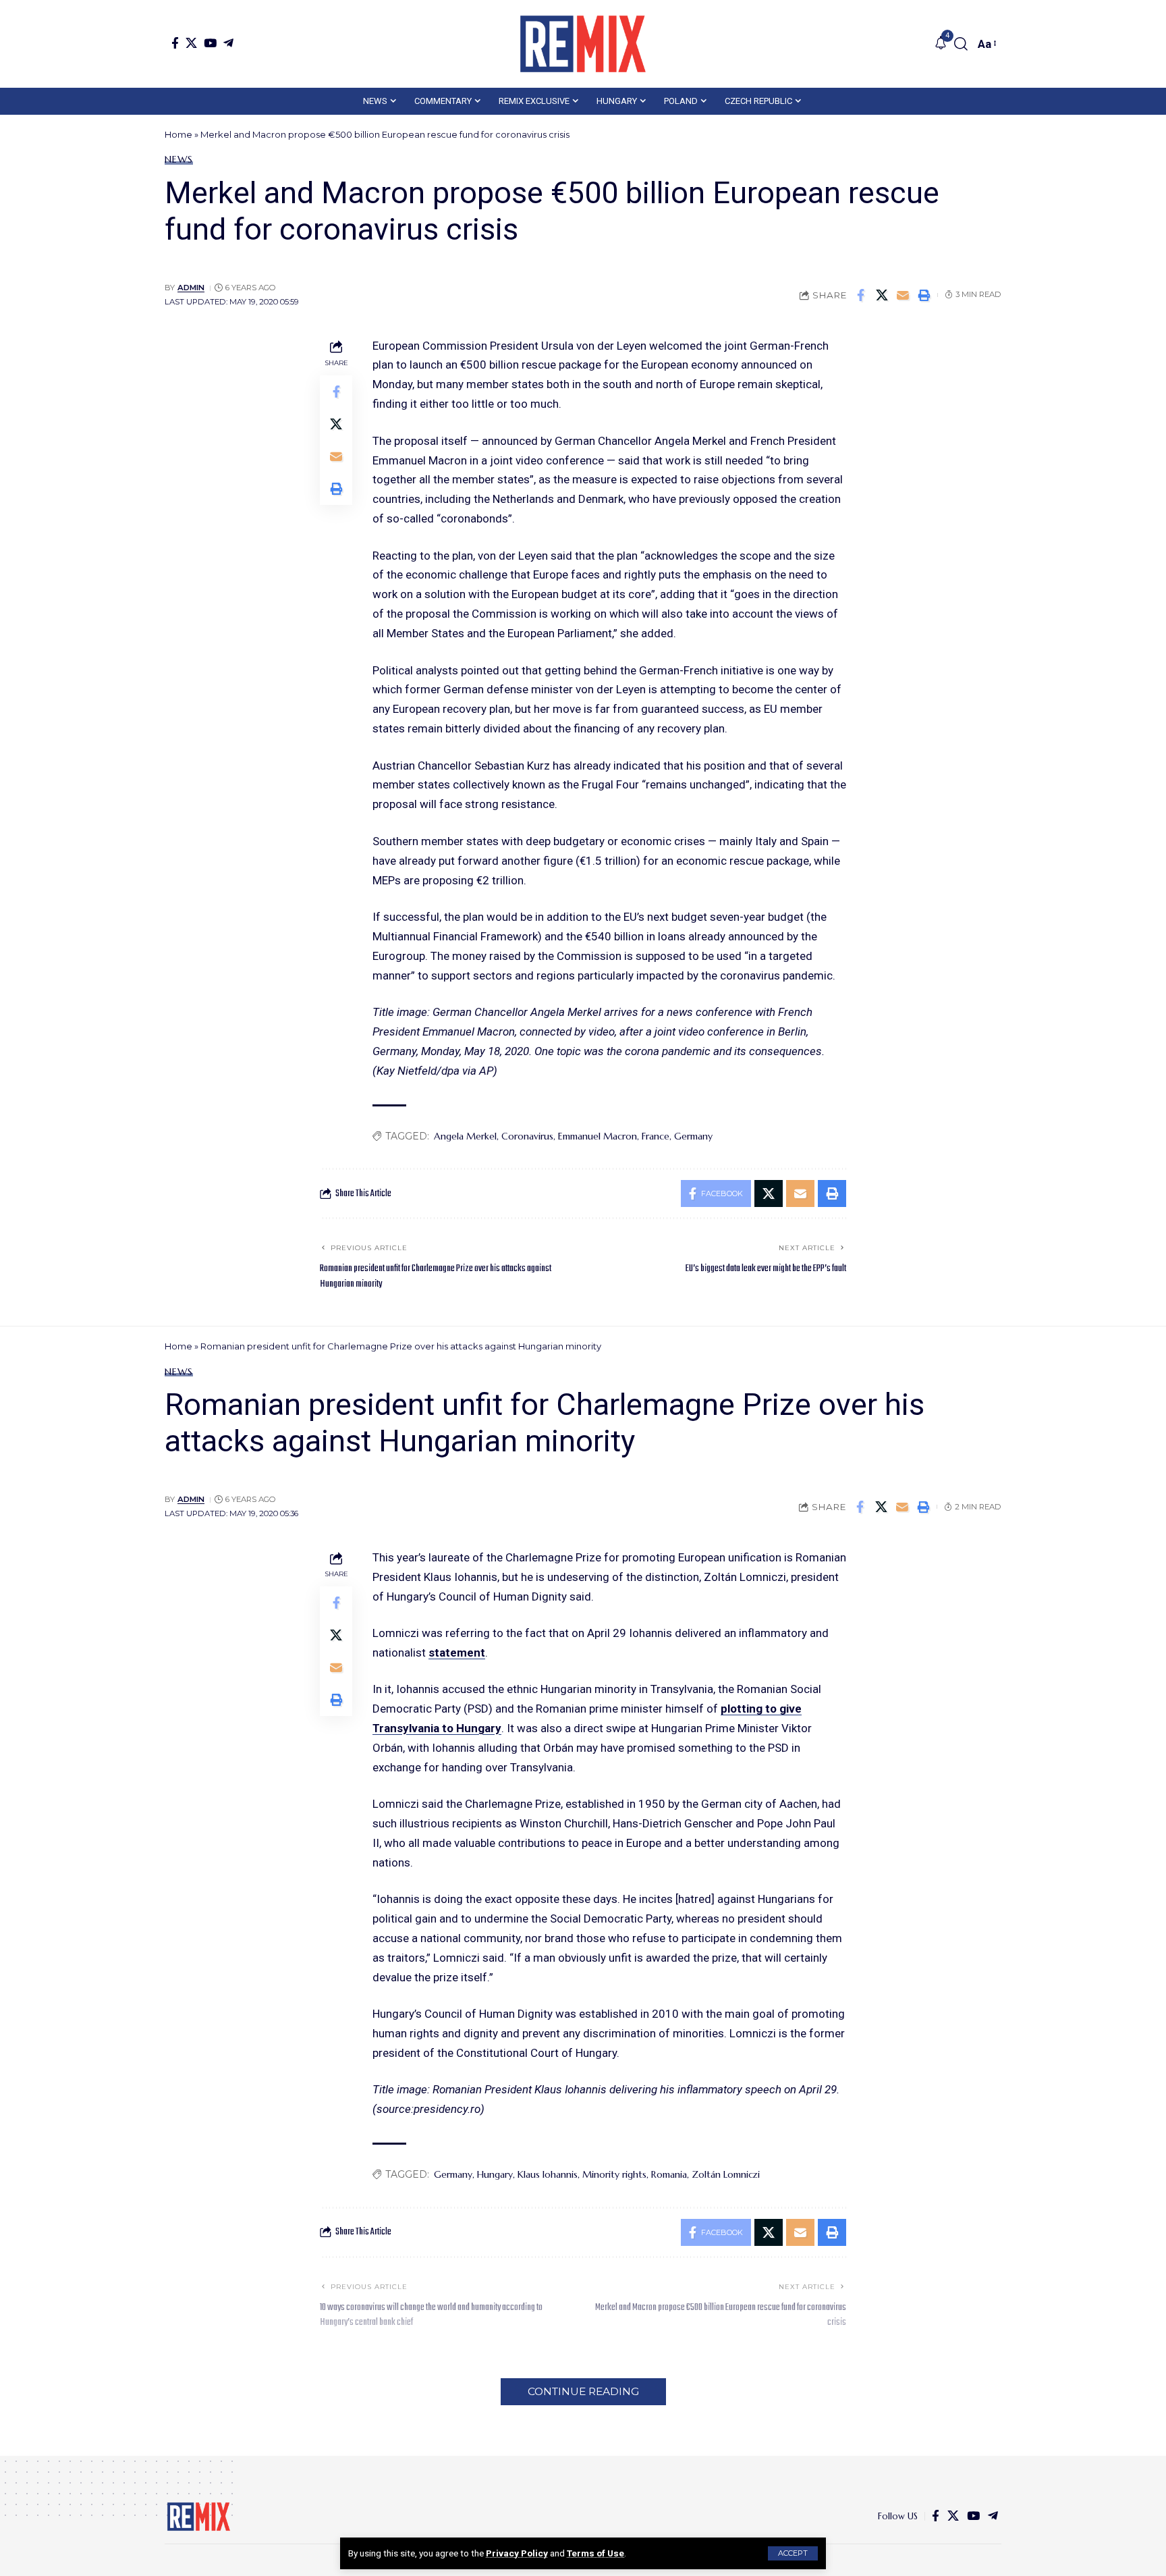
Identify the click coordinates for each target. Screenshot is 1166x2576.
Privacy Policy (517, 2553)
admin (191, 288)
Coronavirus (527, 1136)
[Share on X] (882, 295)
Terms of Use (595, 2553)
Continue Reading (583, 2391)
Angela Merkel (465, 1136)
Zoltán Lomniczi (726, 2174)
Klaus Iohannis (548, 2174)
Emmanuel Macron (598, 1136)
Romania (669, 2174)
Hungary (495, 2174)
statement (457, 1653)
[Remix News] (583, 44)
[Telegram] (228, 43)
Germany (693, 1136)
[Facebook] (175, 43)
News (179, 159)
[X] (191, 43)
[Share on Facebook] (861, 295)
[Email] (903, 295)
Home (178, 134)
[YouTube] (210, 43)
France (656, 1136)
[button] (793, 2553)
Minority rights (614, 2174)
